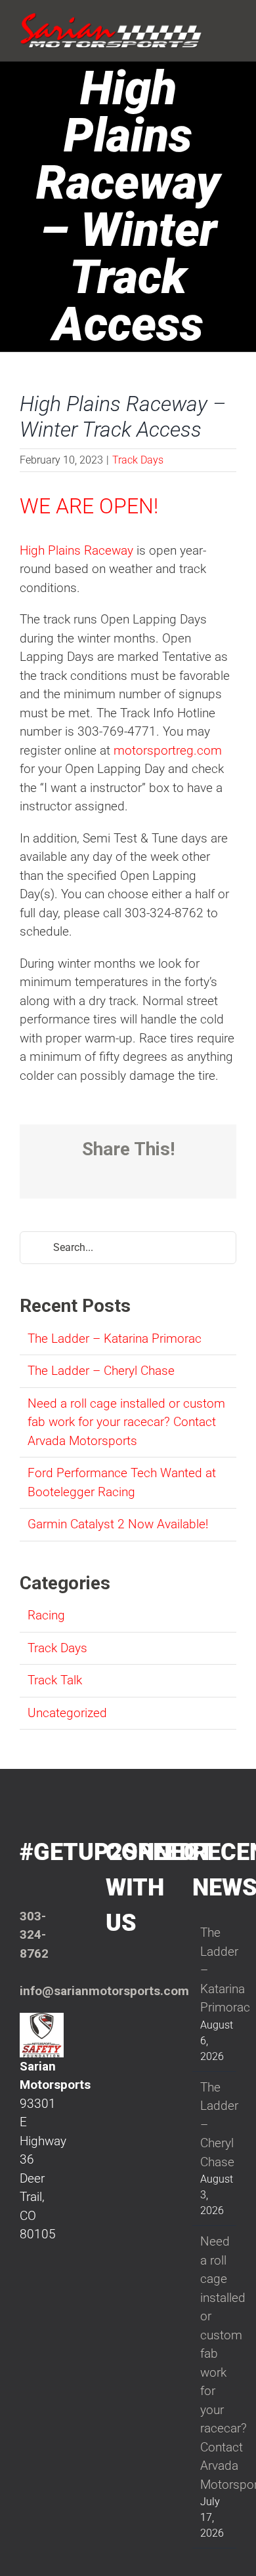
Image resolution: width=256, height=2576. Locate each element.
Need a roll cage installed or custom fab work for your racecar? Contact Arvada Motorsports (126, 1422)
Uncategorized (67, 1713)
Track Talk (55, 1680)
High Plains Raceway (76, 550)
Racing (46, 1615)
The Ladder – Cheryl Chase (101, 1371)
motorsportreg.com (168, 750)
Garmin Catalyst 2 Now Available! (118, 1524)
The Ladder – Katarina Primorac (115, 1338)
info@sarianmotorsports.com (104, 1991)
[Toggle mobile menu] (231, 21)
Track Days (138, 460)
